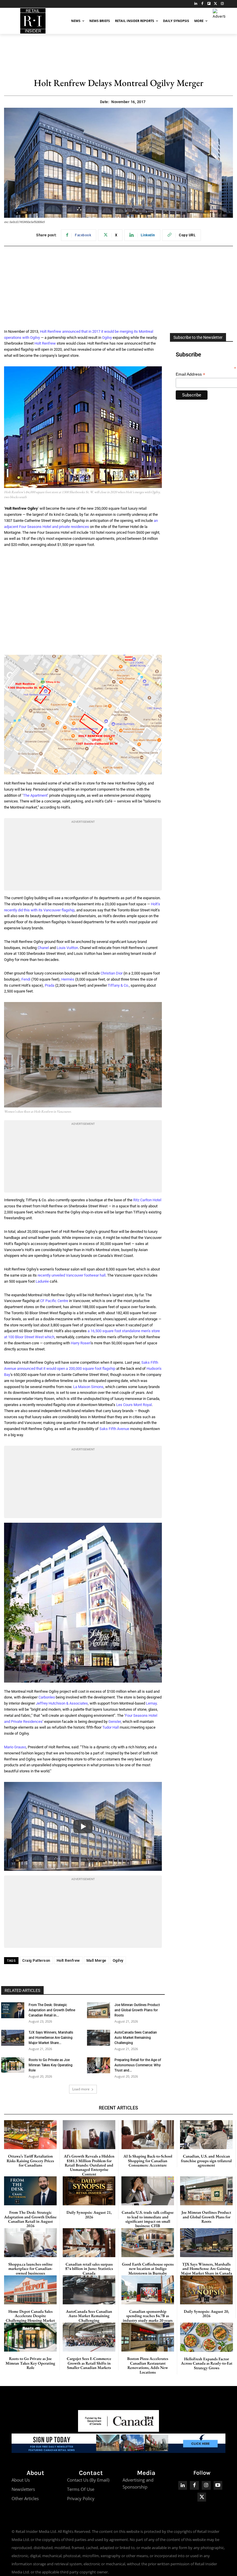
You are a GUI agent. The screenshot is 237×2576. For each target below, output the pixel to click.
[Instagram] (222, 4)
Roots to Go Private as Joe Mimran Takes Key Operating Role (51, 2065)
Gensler (115, 1722)
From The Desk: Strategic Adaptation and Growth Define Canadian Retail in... (52, 2010)
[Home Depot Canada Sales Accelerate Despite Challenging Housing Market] (30, 2290)
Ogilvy (107, 338)
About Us (21, 2480)
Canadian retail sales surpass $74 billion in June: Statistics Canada (89, 2269)
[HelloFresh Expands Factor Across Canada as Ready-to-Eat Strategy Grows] (207, 2337)
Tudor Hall (111, 1727)
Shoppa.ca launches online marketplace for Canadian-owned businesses (30, 2269)
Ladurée (42, 1281)
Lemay (151, 1703)
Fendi (26, 979)
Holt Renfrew (45, 343)
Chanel (43, 948)
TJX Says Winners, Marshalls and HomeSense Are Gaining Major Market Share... (51, 2038)
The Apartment (35, 795)
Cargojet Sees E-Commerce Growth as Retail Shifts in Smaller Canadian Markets (89, 2363)
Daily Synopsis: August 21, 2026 (89, 2214)
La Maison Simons (88, 1387)
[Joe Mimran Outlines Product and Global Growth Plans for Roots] (99, 2010)
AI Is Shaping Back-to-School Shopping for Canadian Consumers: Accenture (148, 2161)
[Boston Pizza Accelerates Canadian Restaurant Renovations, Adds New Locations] (148, 2337)
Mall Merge (96, 1960)
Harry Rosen (81, 1343)
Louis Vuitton (67, 948)
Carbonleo (47, 1697)
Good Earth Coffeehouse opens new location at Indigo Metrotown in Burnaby (148, 2269)
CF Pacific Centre (54, 1301)
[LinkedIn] (196, 4)
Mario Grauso (15, 1747)
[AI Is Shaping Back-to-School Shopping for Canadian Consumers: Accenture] (148, 2135)
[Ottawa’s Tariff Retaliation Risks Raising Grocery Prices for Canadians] (30, 2135)
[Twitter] (215, 4)
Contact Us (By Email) (88, 2480)
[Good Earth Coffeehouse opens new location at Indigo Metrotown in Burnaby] (148, 2243)
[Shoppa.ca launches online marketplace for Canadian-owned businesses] (30, 2243)
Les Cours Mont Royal (134, 1405)
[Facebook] (202, 4)
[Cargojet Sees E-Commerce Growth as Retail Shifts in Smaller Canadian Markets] (89, 2337)
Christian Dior (112, 973)
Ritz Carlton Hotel (147, 1200)
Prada (50, 985)
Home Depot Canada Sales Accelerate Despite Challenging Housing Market (30, 2316)
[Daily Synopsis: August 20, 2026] (206, 2290)
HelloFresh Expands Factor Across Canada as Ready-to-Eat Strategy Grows (207, 2363)
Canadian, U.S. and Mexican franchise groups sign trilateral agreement (206, 2161)
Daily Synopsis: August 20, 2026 (206, 2313)
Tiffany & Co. (118, 985)
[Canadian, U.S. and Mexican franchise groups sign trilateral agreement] (206, 2135)
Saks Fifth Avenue (114, 1429)
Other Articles (25, 2498)
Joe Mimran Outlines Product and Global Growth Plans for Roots (137, 2010)
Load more (81, 2089)
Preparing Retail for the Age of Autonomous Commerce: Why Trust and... (138, 2065)
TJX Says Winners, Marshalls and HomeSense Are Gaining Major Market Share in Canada (207, 2269)
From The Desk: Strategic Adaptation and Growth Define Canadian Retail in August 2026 (30, 2219)
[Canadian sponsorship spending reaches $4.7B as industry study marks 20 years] (148, 2290)
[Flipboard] (209, 4)
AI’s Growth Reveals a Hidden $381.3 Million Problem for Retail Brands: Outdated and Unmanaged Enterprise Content (89, 2165)
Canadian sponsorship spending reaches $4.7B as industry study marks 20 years (148, 2316)
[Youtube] (218, 2485)
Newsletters (23, 2489)
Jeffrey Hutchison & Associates (62, 1703)
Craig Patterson (36, 1960)
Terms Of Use (81, 2489)
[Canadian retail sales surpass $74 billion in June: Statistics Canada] (89, 2243)
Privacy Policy (81, 2498)
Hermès (68, 979)
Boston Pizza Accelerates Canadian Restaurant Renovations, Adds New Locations (148, 2365)
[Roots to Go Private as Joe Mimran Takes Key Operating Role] (13, 2065)
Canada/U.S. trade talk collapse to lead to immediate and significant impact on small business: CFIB (148, 2219)
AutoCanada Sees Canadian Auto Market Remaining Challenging (136, 2038)
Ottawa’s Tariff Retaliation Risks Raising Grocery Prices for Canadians (30, 2161)
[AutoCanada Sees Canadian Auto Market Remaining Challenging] (99, 2038)
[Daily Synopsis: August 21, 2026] (89, 2191)
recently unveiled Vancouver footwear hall (72, 1275)
